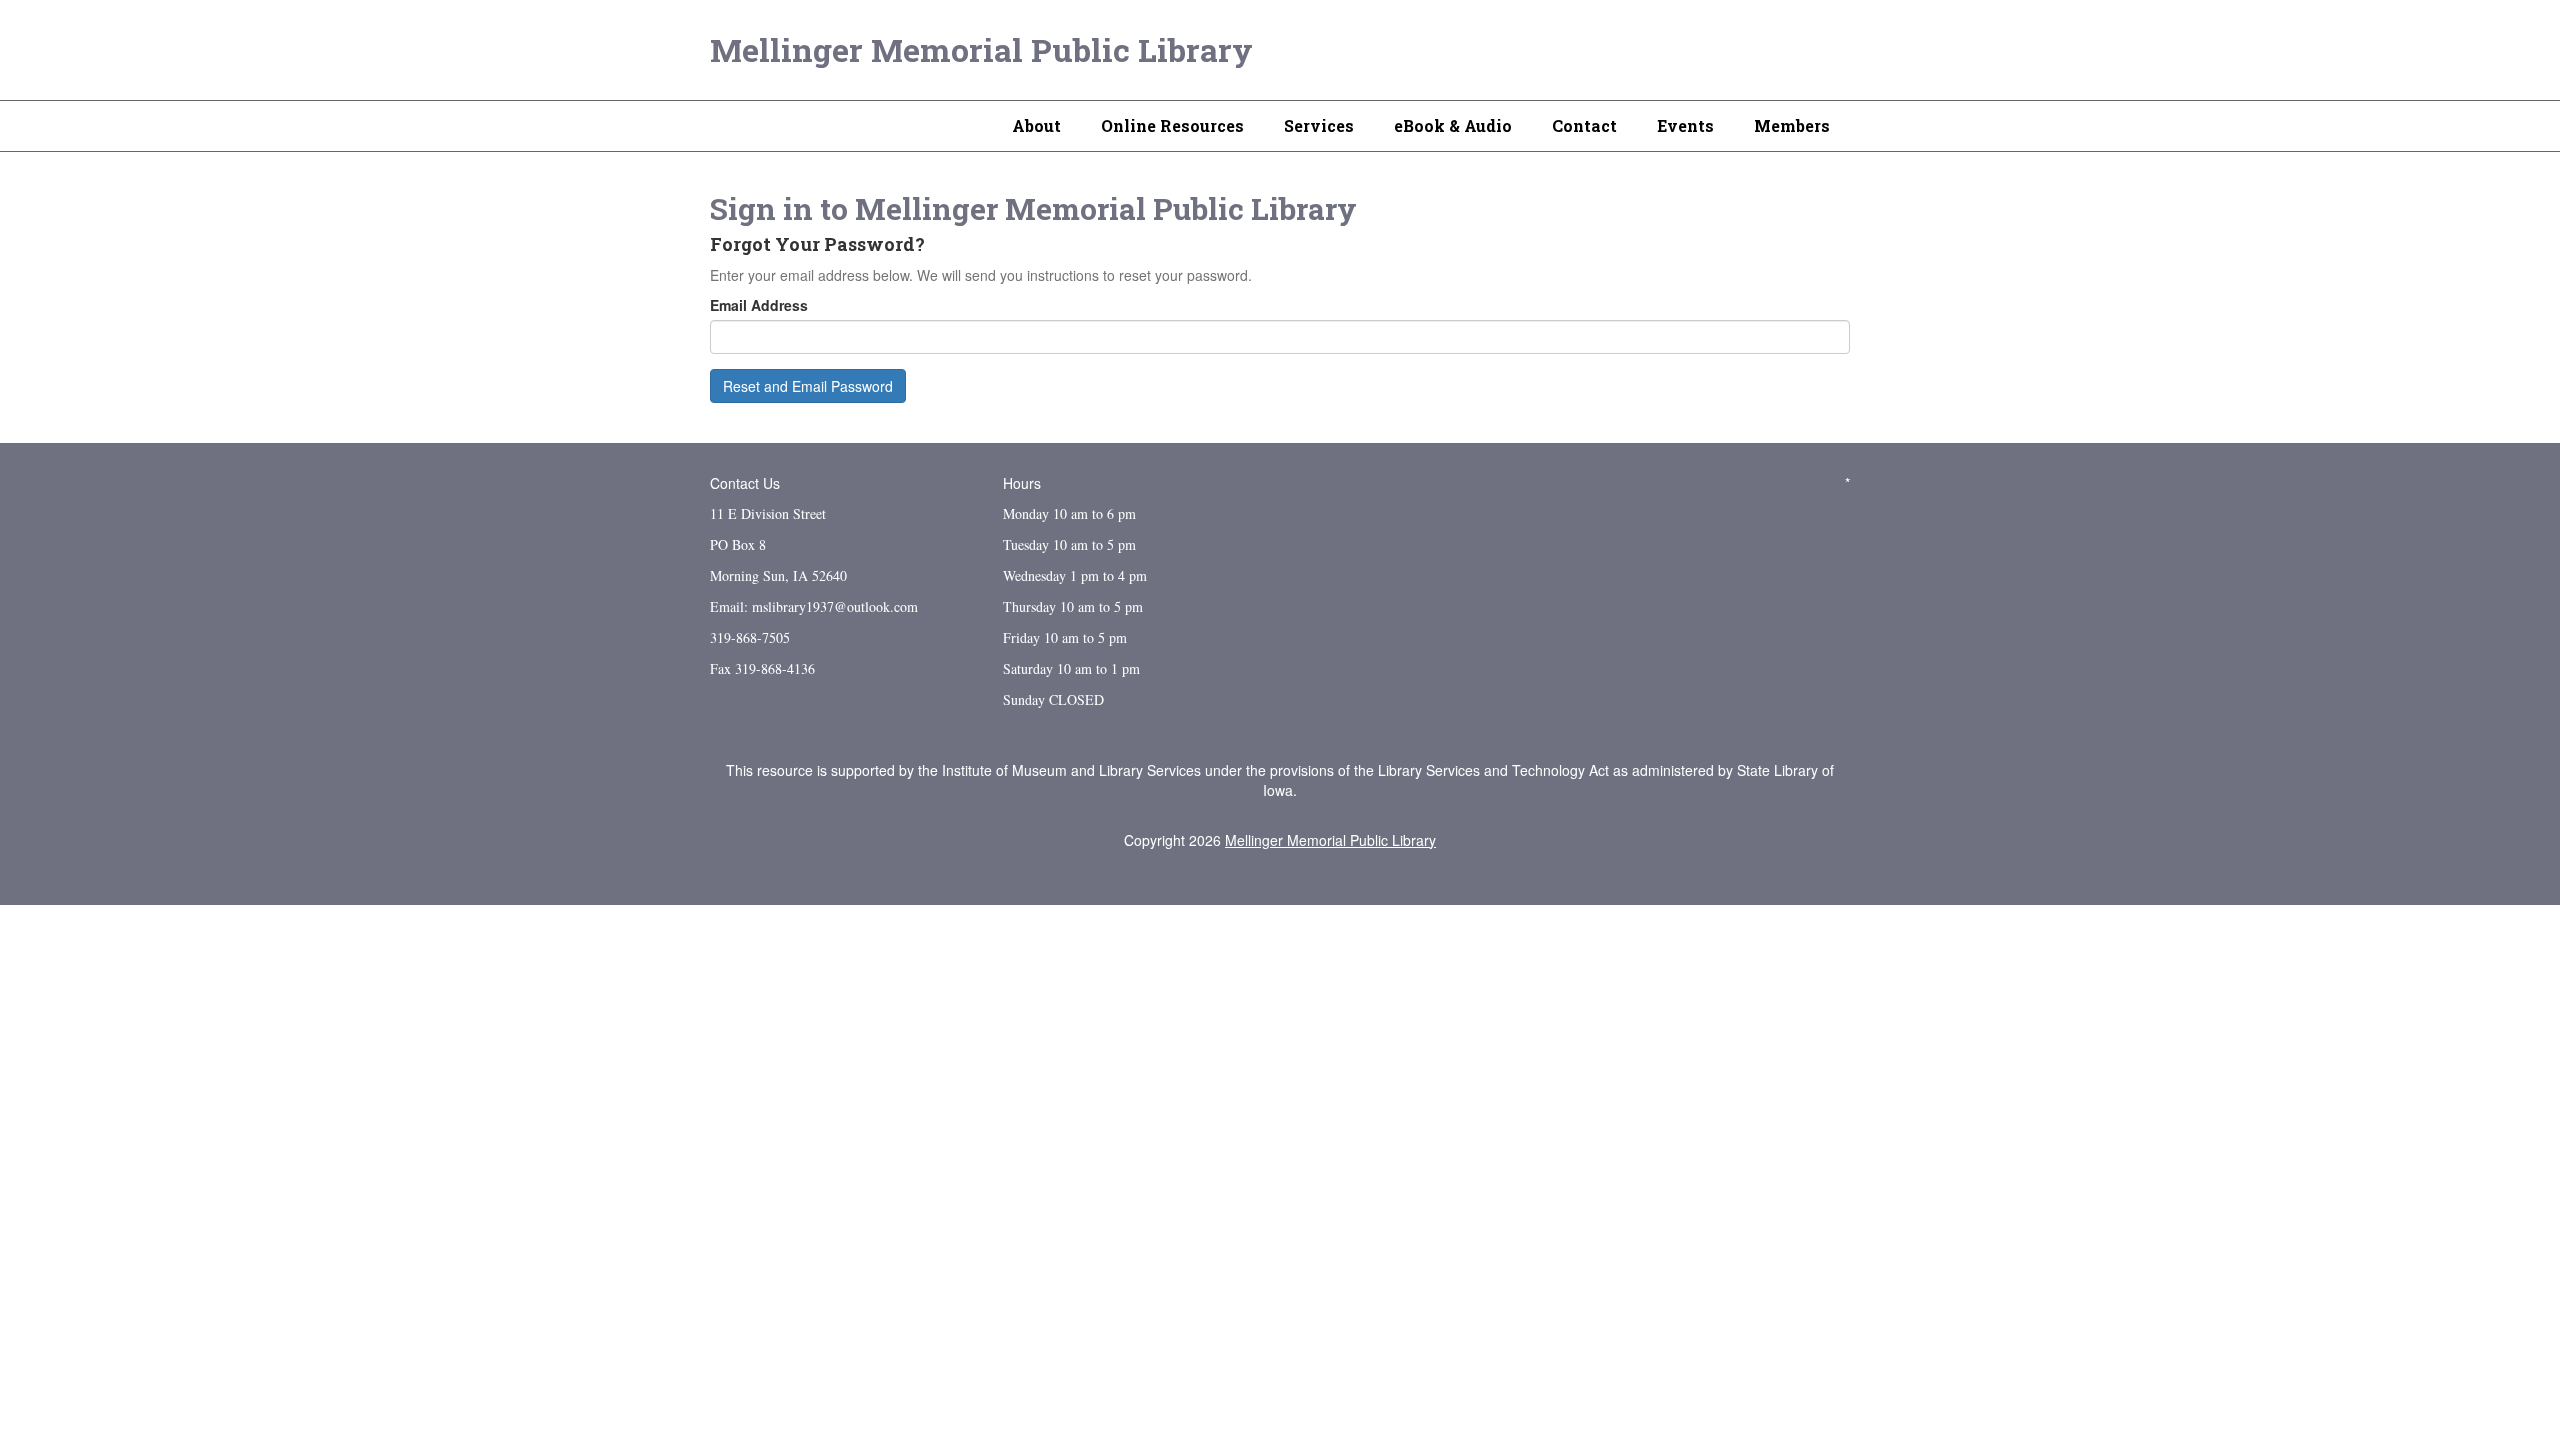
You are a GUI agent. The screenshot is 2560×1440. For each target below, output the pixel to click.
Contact (1584, 125)
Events (1685, 125)
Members (1792, 125)
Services (1319, 125)
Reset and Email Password (808, 386)
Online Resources (1172, 125)
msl (762, 606)
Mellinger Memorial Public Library (981, 49)
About (1036, 125)
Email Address (759, 305)
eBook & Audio (1453, 125)
